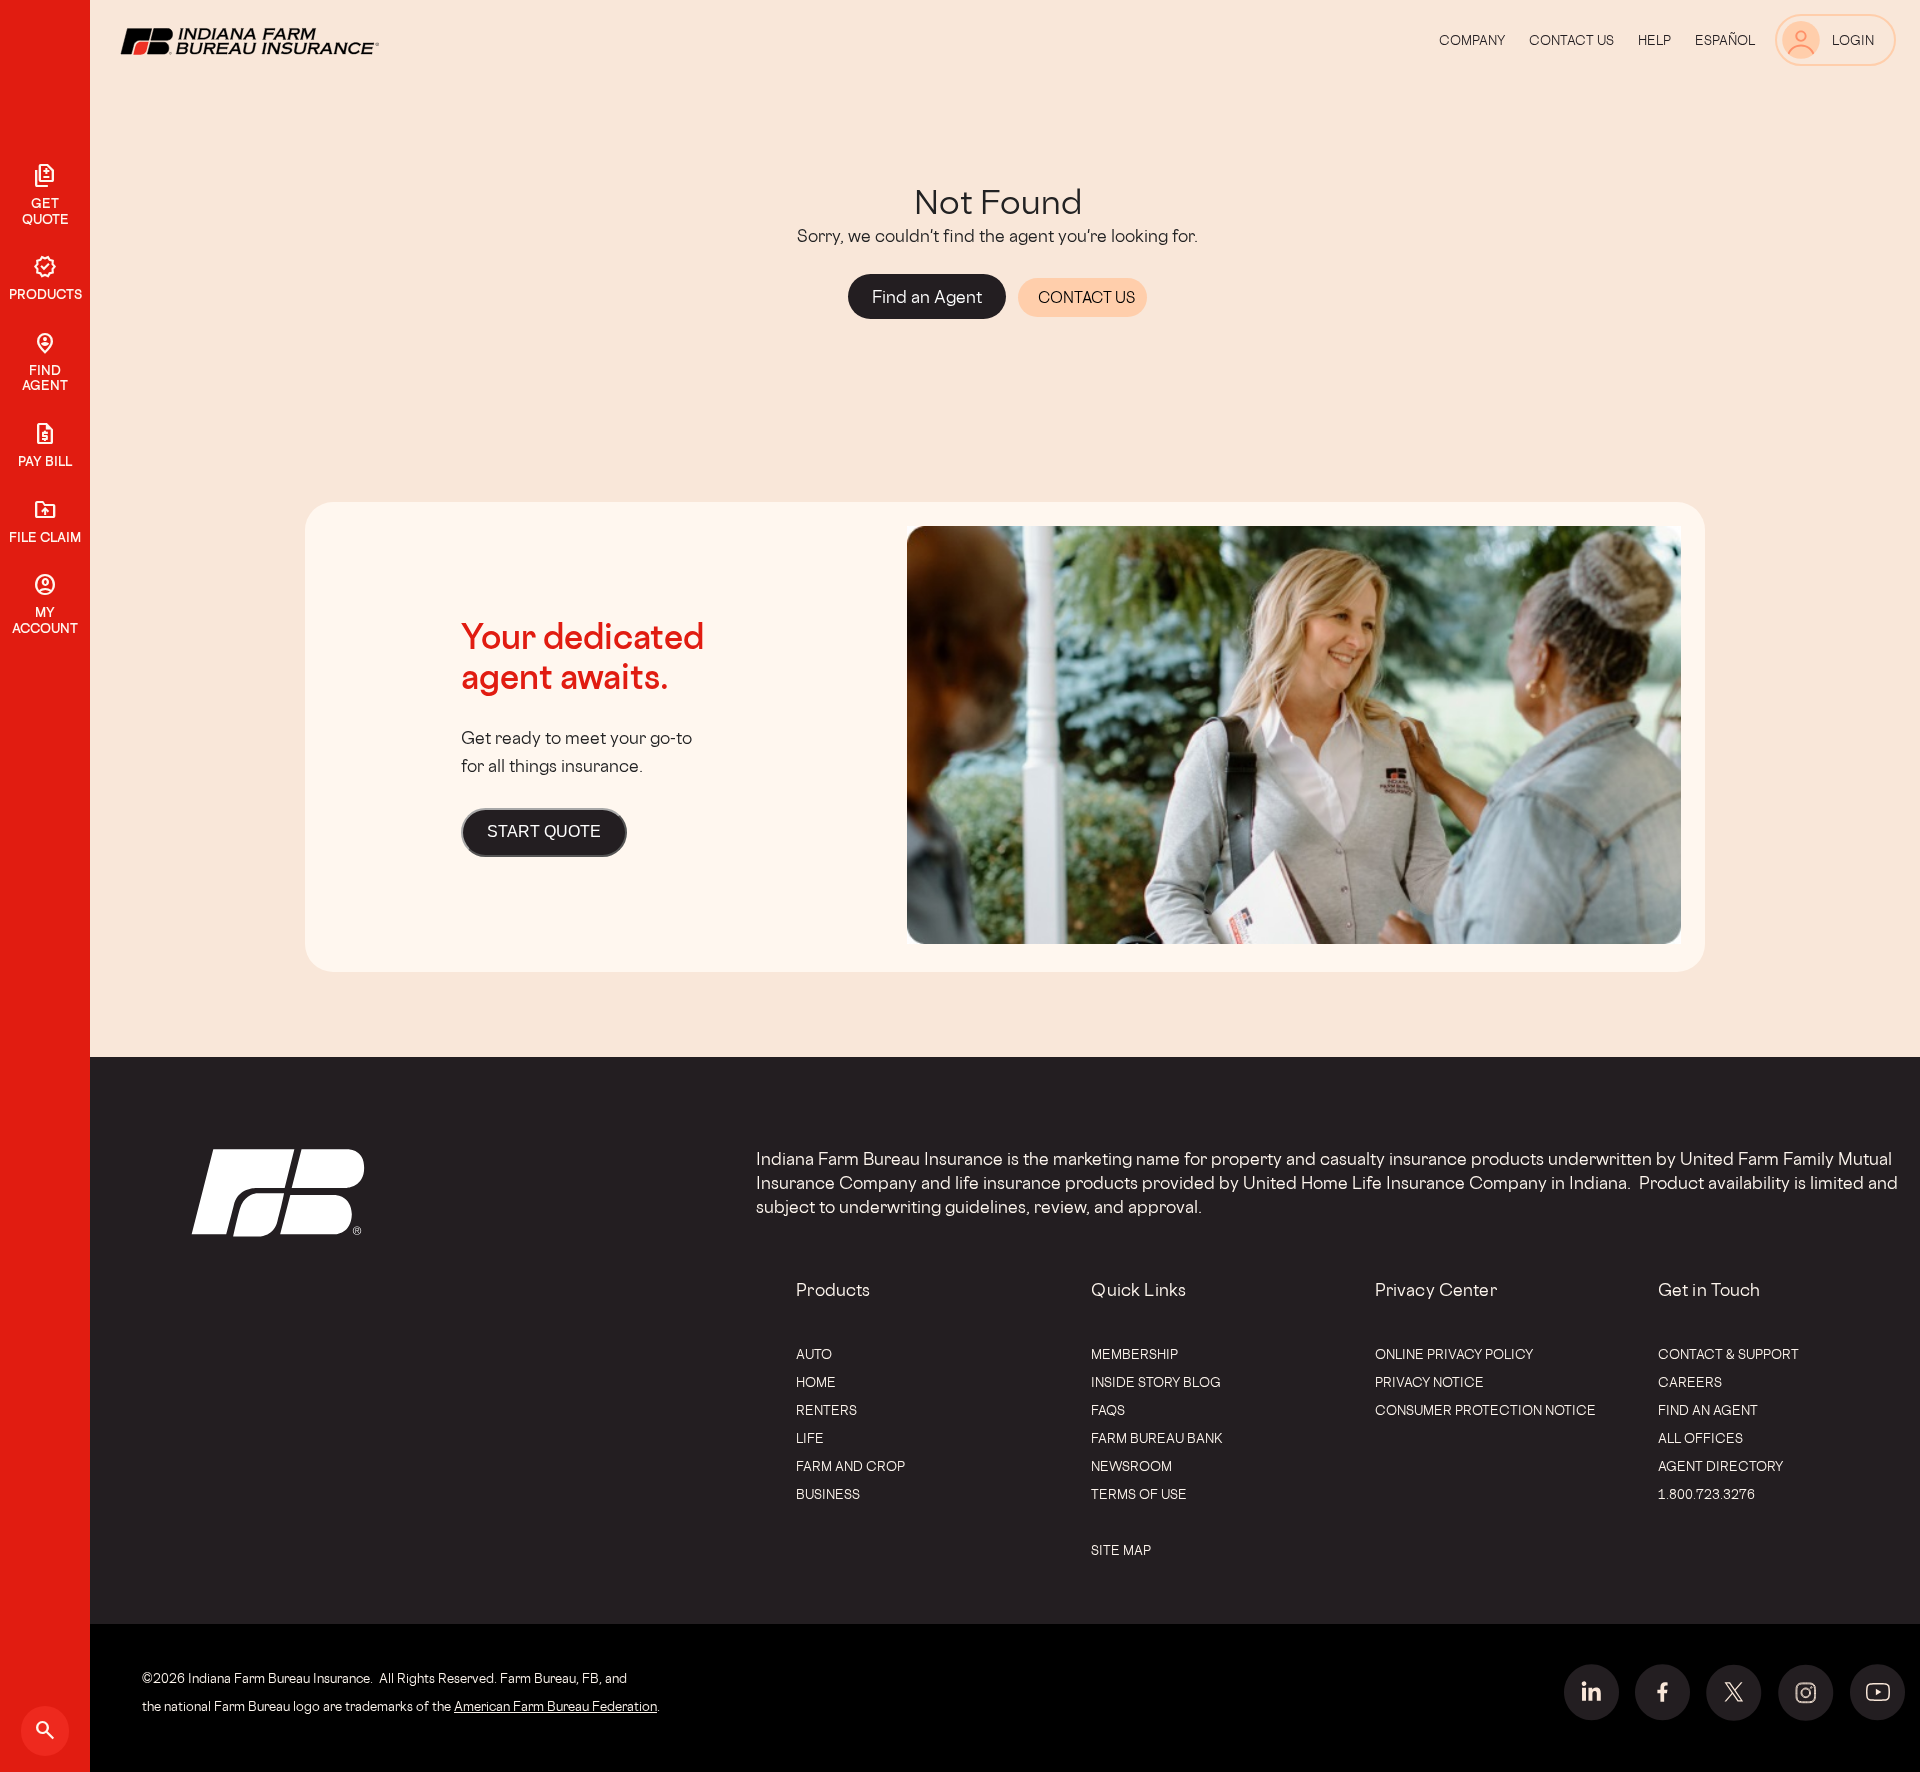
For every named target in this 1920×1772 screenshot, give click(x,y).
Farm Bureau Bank (1157, 1438)
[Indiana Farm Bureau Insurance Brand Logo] (287, 40)
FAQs (1108, 1410)
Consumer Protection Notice (1485, 1410)
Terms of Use (1139, 1494)
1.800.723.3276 (1706, 1494)
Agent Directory (1720, 1466)
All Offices (1700, 1438)
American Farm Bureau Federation (555, 1706)
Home (816, 1382)
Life (810, 1438)
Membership (1134, 1354)
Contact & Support (1728, 1354)
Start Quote (544, 831)
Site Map (1121, 1550)
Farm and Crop (850, 1466)
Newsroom (1131, 1466)
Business (828, 1494)
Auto (814, 1354)
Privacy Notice (1429, 1382)
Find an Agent (1708, 1410)
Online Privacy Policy (1454, 1354)
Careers (1690, 1382)
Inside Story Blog (1156, 1382)
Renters (826, 1410)
